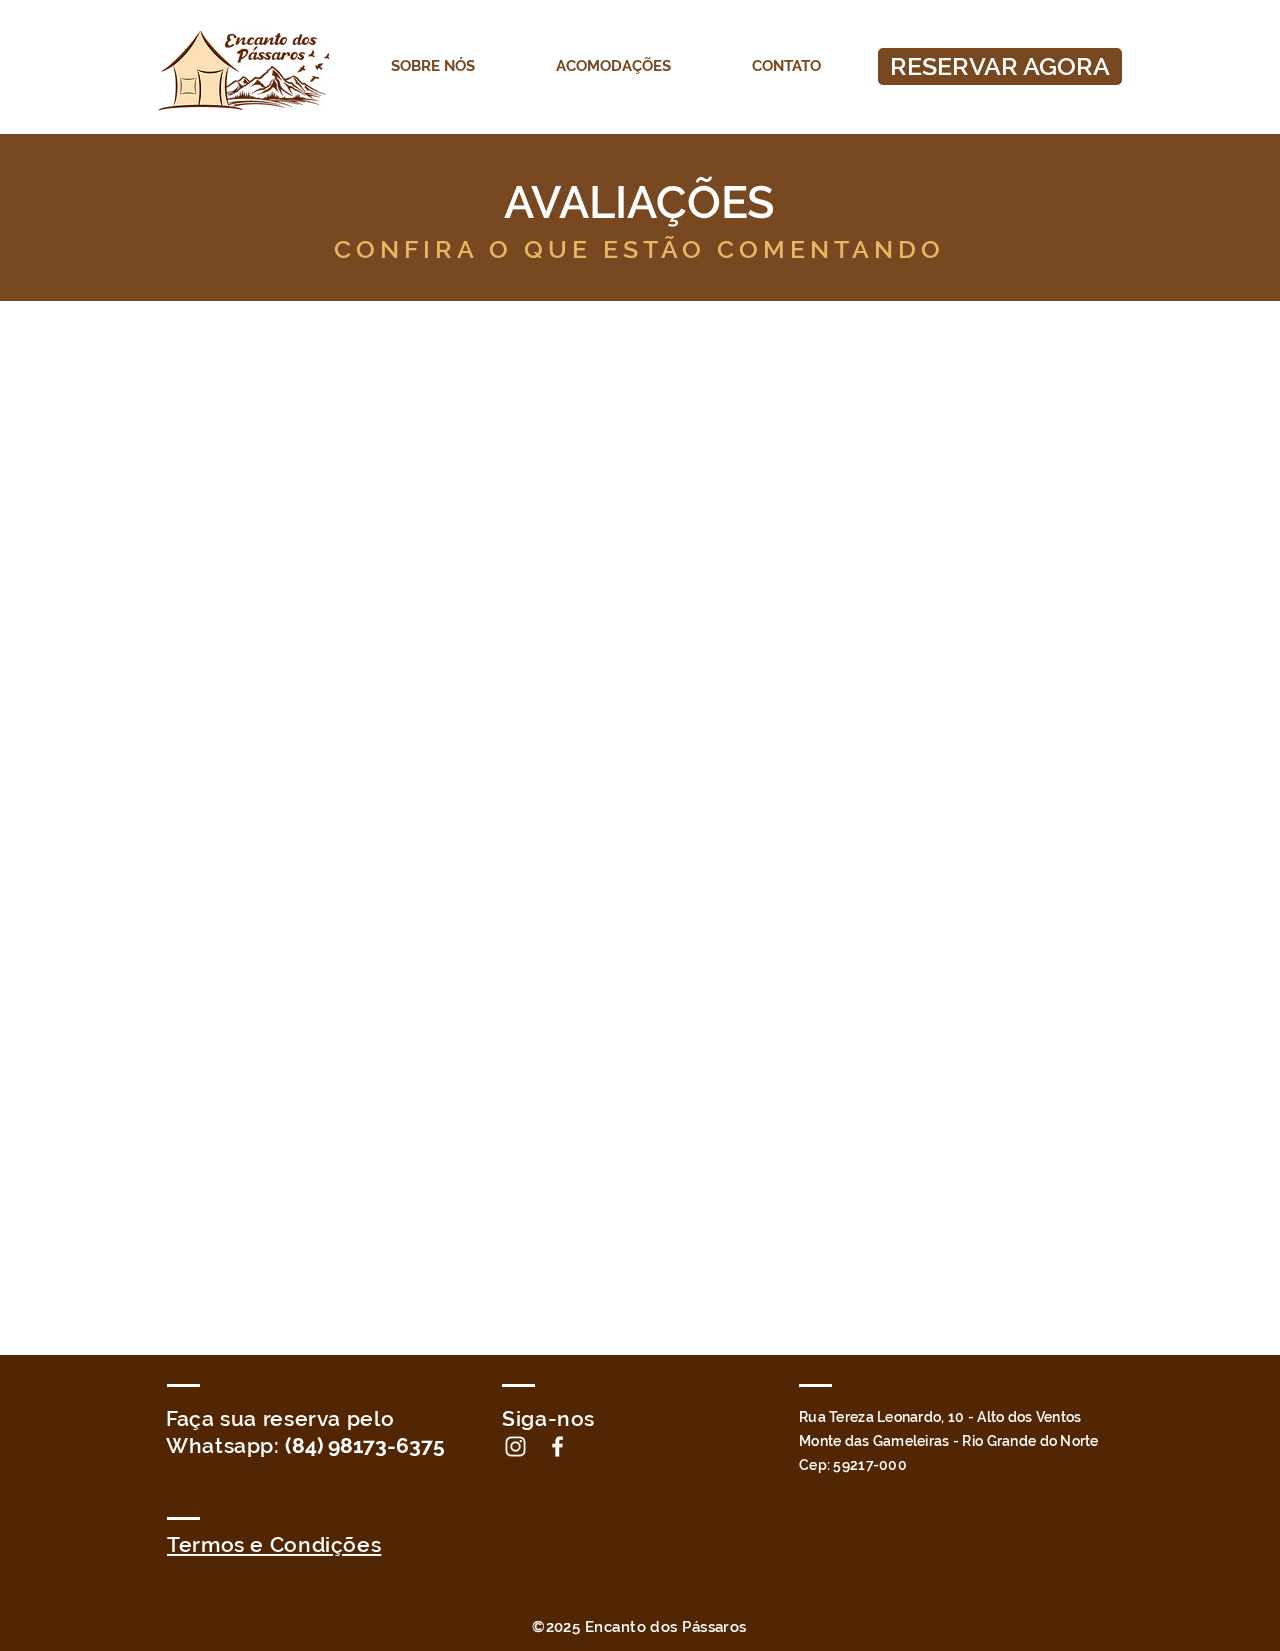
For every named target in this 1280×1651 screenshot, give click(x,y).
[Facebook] (557, 1446)
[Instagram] (515, 1446)
